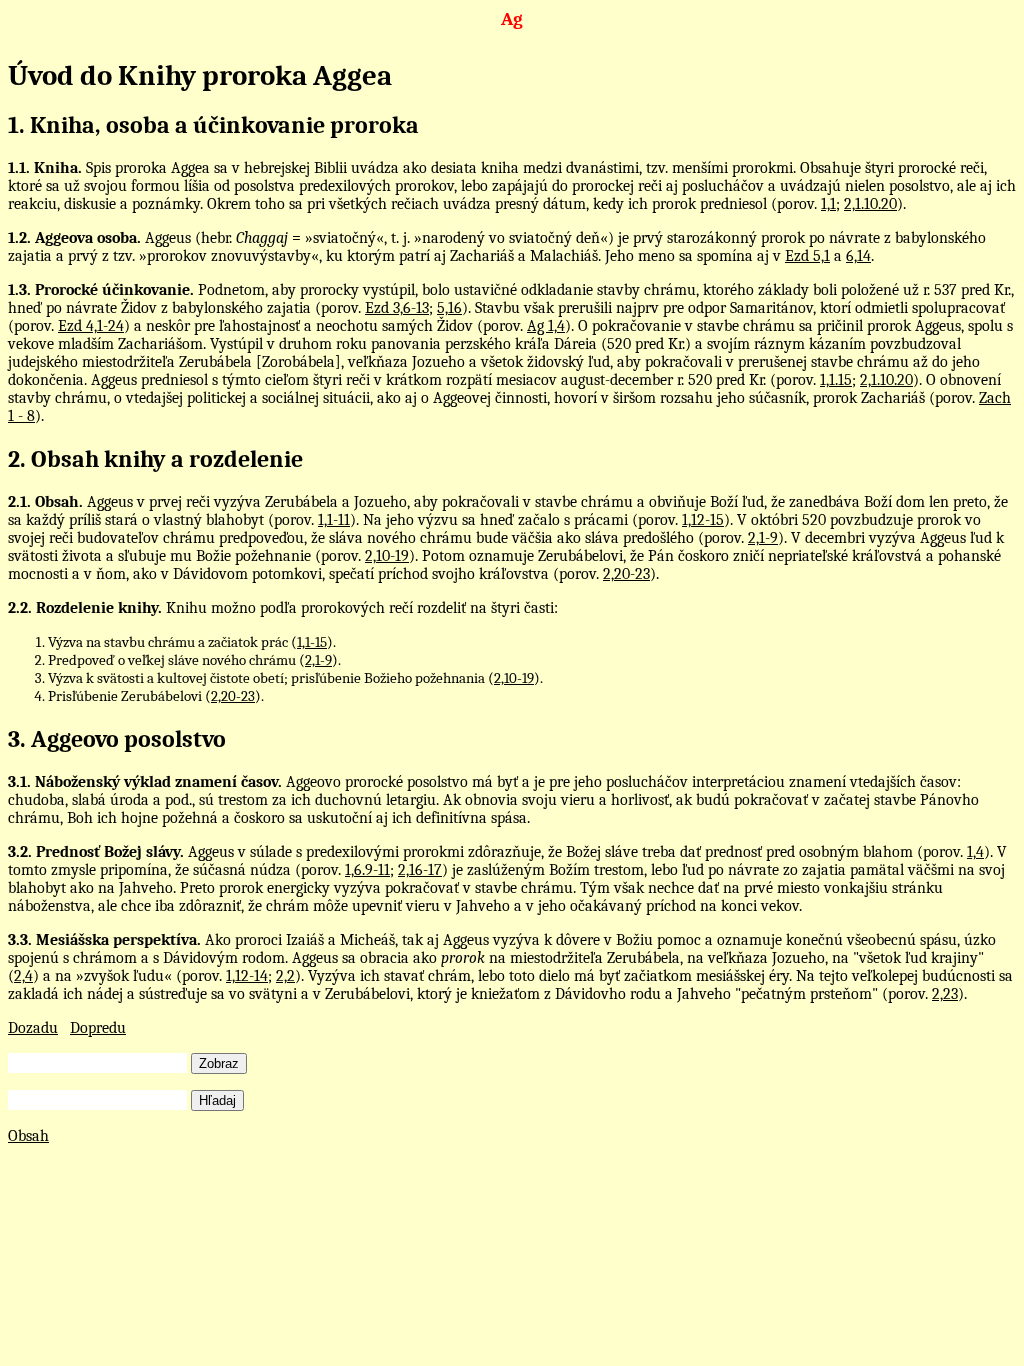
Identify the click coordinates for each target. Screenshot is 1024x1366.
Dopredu (98, 1028)
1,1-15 (312, 642)
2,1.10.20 (870, 204)
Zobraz (219, 1063)
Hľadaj (217, 1100)
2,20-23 (626, 574)
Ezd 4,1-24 (91, 326)
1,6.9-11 (367, 870)
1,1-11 (334, 520)
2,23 (945, 994)
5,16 (449, 308)
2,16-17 (420, 870)
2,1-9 (763, 538)
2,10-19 (387, 556)
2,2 (285, 976)
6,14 (858, 256)
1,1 (828, 204)
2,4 (23, 976)
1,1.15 (836, 380)
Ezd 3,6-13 (397, 308)
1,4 (975, 852)
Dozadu (33, 1028)
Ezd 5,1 (807, 256)
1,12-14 (247, 976)
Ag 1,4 (546, 326)
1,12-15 (703, 520)
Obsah (28, 1136)
